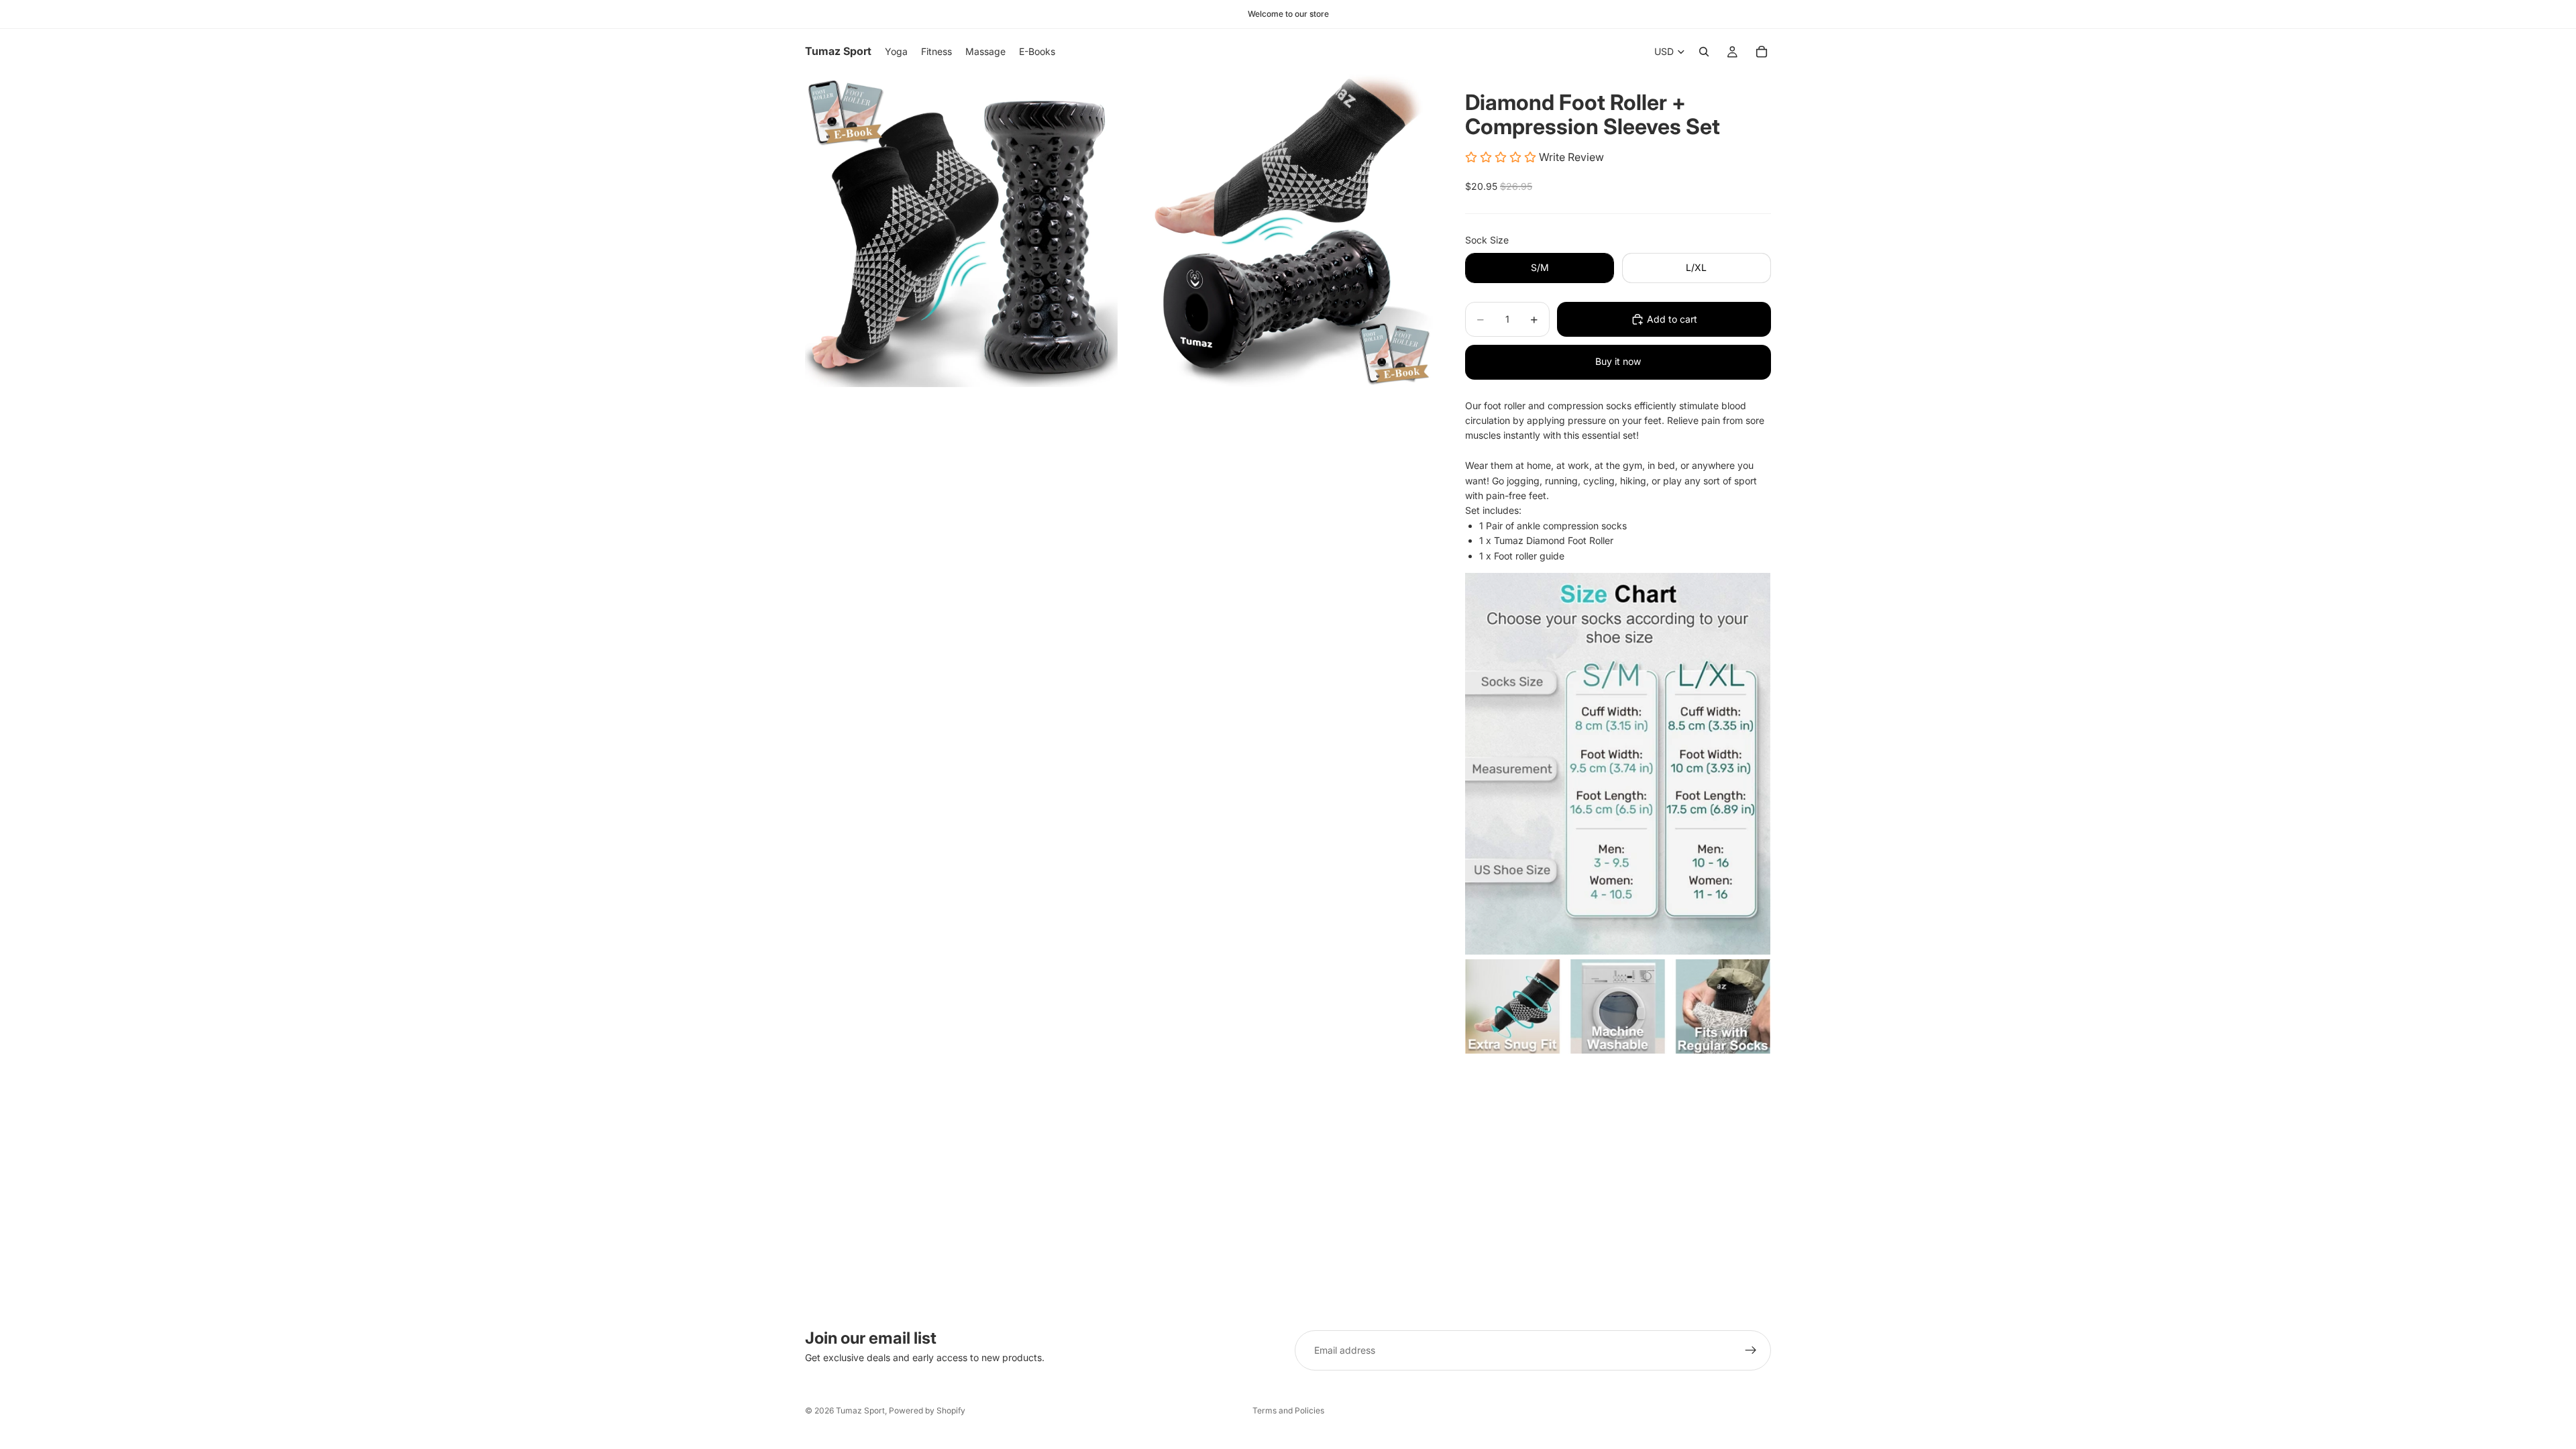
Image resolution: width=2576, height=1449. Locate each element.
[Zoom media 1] (961, 231)
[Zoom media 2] (1277, 231)
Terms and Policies (1288, 1410)
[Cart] (1762, 52)
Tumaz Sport (860, 1410)
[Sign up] (1751, 1350)
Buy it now (1618, 361)
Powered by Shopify (927, 1410)
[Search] (1704, 52)
